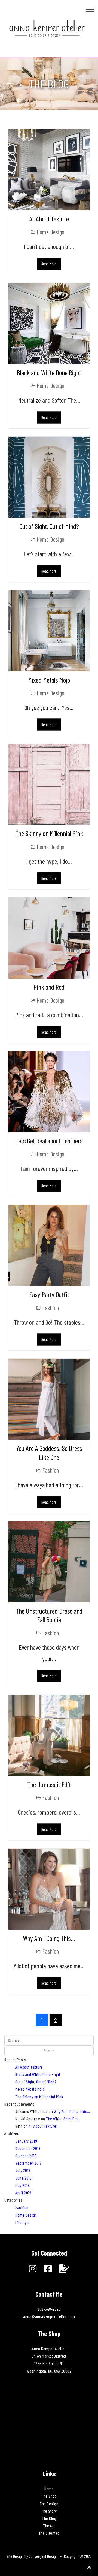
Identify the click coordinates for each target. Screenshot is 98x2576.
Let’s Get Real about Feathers (49, 1141)
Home (49, 2489)
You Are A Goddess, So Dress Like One (49, 1452)
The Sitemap (49, 2533)
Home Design (50, 232)
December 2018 (28, 2148)
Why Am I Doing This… (49, 1938)
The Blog (49, 2518)
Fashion (50, 1308)
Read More (49, 264)
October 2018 (26, 2156)
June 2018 (24, 2178)
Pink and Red (49, 987)
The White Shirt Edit (62, 2119)
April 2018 (23, 2193)
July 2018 (23, 2170)
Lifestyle (22, 2222)
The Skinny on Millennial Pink (49, 833)
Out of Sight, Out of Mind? (49, 526)
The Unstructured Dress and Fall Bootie (49, 1615)
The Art (49, 2526)
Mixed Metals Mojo (49, 680)
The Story (49, 2511)
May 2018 (22, 2185)
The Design (49, 2503)
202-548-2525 (49, 2309)
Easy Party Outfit (49, 1294)
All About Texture (49, 219)
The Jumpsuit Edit (49, 1784)
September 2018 (28, 2163)
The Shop (49, 2496)
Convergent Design (43, 2556)
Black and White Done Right (49, 372)
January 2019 (26, 2141)
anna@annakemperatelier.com (49, 2316)
